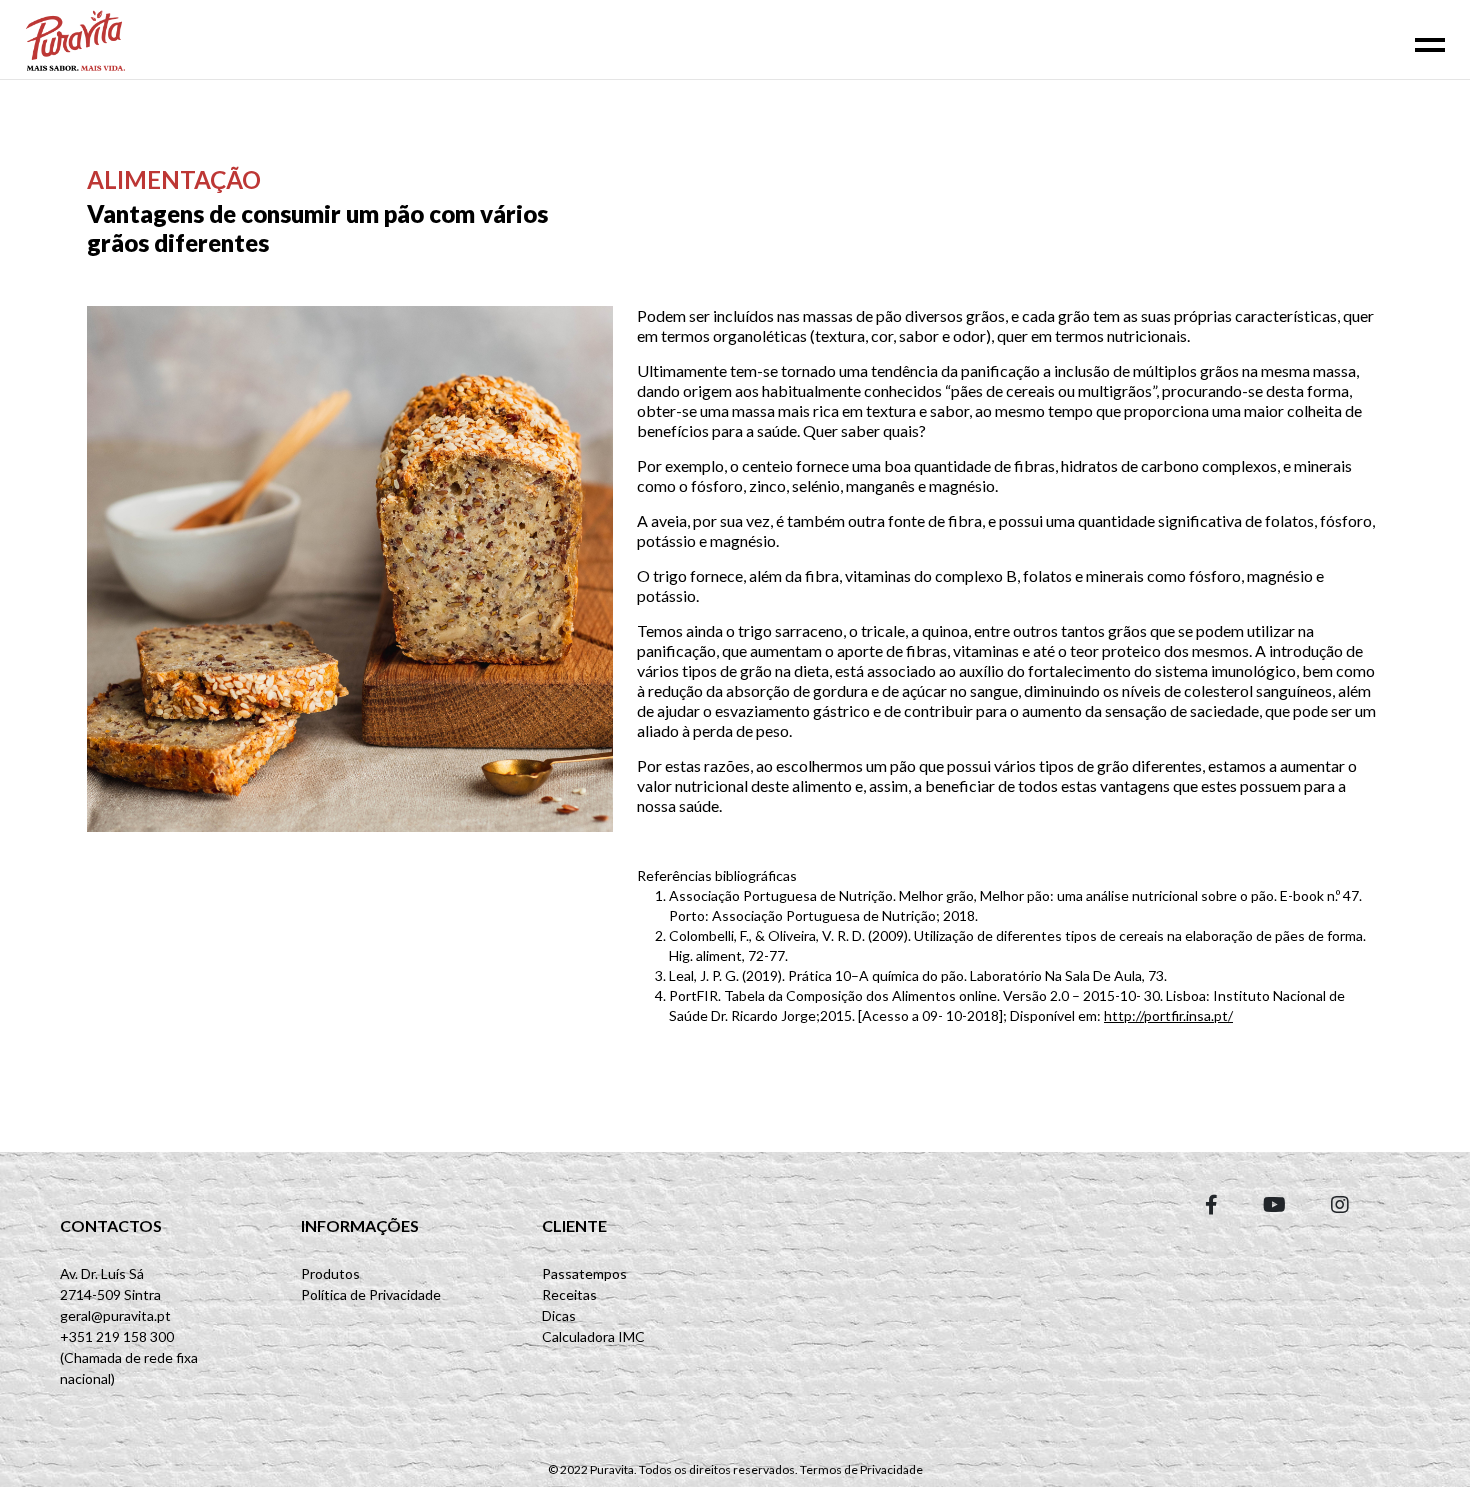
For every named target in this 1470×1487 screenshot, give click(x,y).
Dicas (559, 1315)
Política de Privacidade (371, 1294)
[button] (1211, 1204)
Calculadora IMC (593, 1336)
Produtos (330, 1273)
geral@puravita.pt (115, 1315)
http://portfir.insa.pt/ (1168, 1015)
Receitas (569, 1294)
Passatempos (584, 1273)
